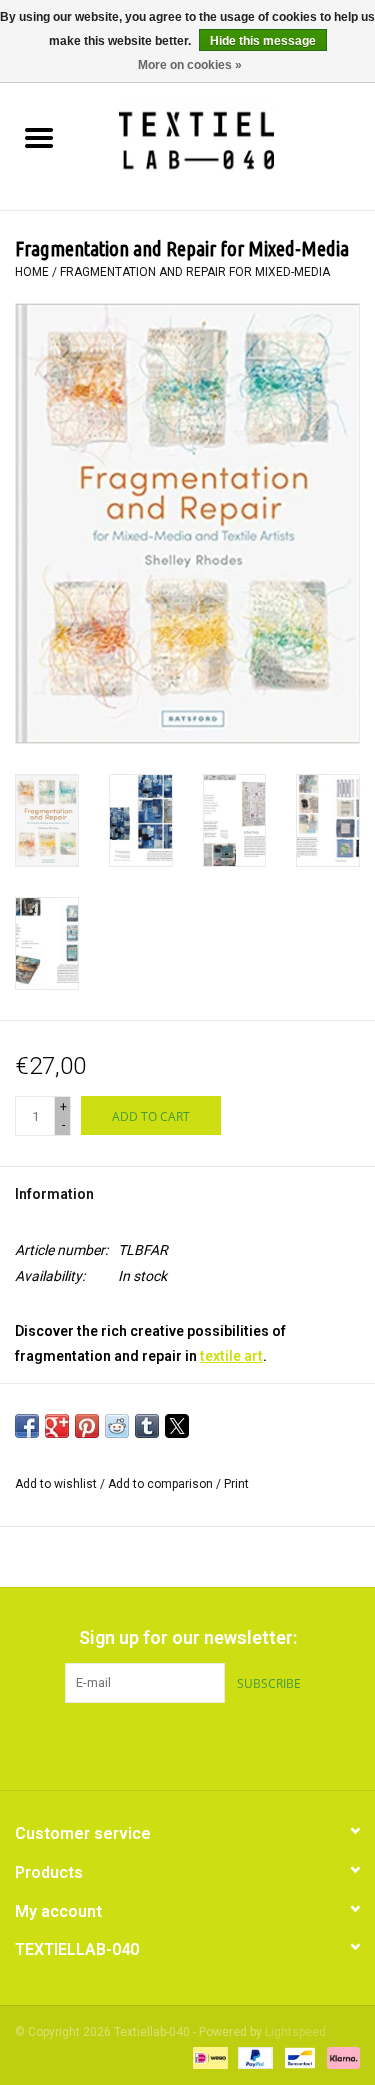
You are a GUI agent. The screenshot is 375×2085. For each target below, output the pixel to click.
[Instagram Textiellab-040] (223, 1744)
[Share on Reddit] (117, 1426)
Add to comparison (162, 1484)
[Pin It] (87, 1426)
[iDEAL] (208, 2057)
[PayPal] (253, 2057)
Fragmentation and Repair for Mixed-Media (195, 272)
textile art (231, 1356)
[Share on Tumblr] (147, 1426)
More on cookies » (190, 65)
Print (236, 1484)
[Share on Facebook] (27, 1426)
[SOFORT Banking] (340, 2057)
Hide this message (263, 41)
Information (54, 1194)
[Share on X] (177, 1426)
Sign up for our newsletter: (188, 1637)
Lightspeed (295, 2032)
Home (32, 272)
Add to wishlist (57, 1484)
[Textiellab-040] (226, 140)
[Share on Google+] (57, 1426)
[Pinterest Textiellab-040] (188, 1744)
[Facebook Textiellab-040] (153, 1744)
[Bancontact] (298, 2057)
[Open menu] (39, 137)
